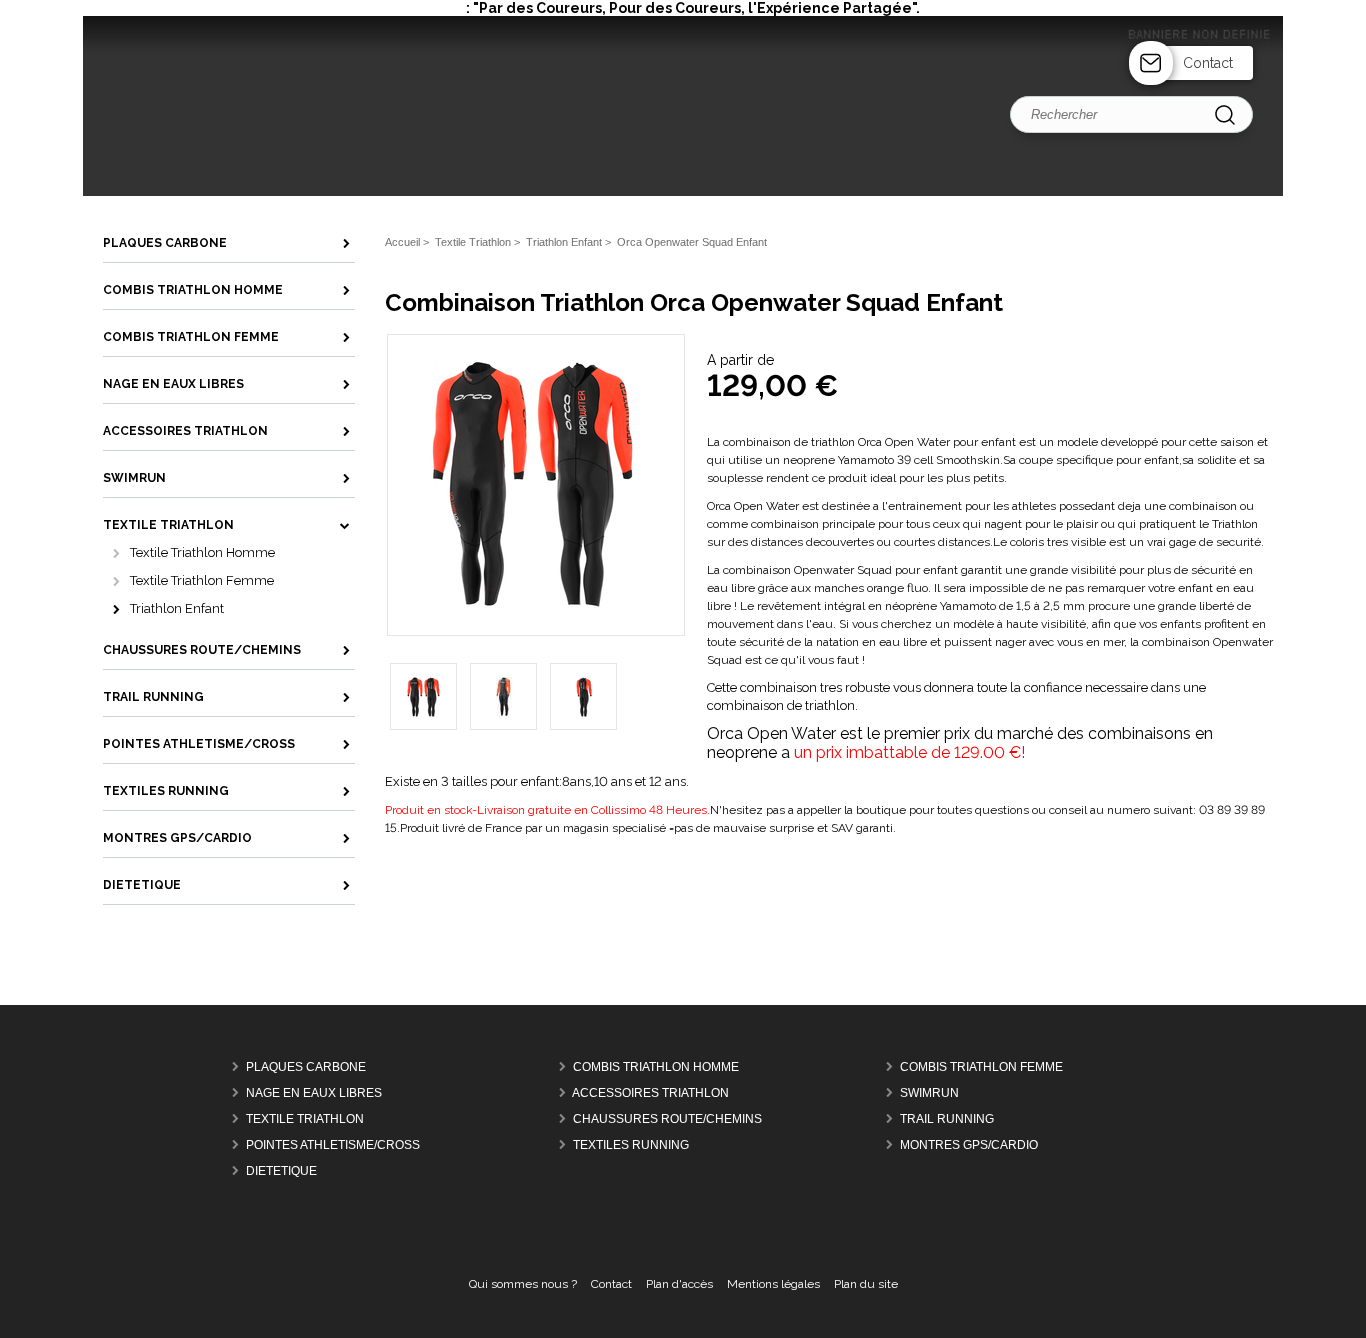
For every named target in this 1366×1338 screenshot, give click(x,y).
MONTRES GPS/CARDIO (969, 1145)
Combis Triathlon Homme (656, 1067)
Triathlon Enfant (177, 608)
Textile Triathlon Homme (202, 552)
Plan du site (866, 1284)
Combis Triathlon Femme (981, 1067)
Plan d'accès (679, 1284)
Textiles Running (631, 1145)
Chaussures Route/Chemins (667, 1119)
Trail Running (947, 1119)
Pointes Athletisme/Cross (333, 1145)
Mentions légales (773, 1284)
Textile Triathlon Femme (202, 580)
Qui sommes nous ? (523, 1284)
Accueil (402, 242)
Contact (1208, 63)
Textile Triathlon (305, 1119)
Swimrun (929, 1093)
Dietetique (281, 1171)
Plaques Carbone (306, 1067)
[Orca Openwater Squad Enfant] (536, 605)
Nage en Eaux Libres (314, 1093)
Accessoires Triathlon (650, 1093)
